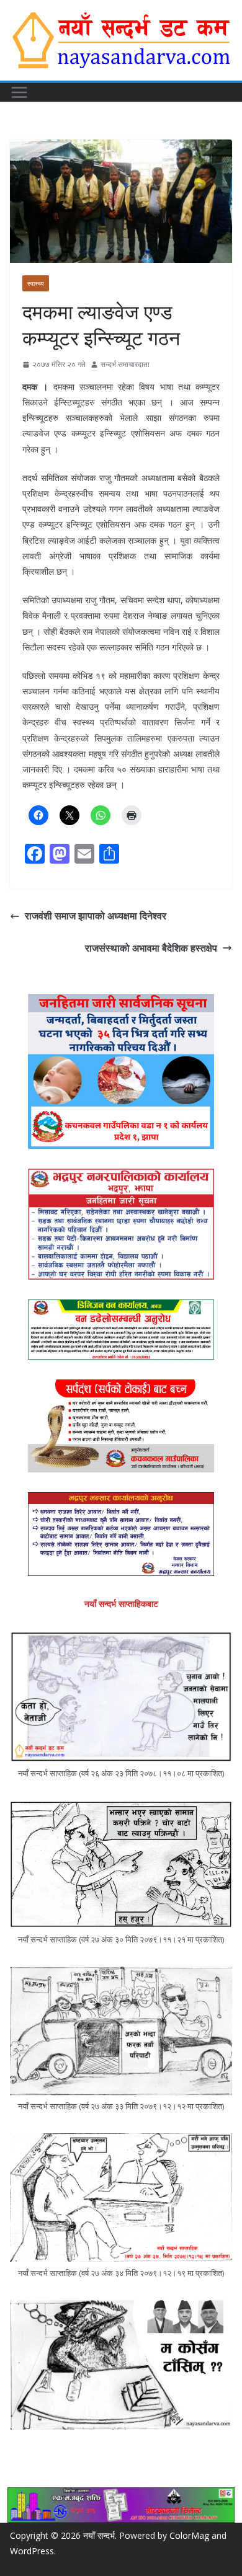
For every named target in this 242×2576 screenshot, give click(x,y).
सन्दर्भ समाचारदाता (125, 364)
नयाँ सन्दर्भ (99, 2535)
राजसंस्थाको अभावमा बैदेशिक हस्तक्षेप (151, 948)
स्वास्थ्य (36, 283)
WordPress (32, 2551)
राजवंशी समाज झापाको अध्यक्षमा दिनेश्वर (96, 916)
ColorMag (189, 2535)
